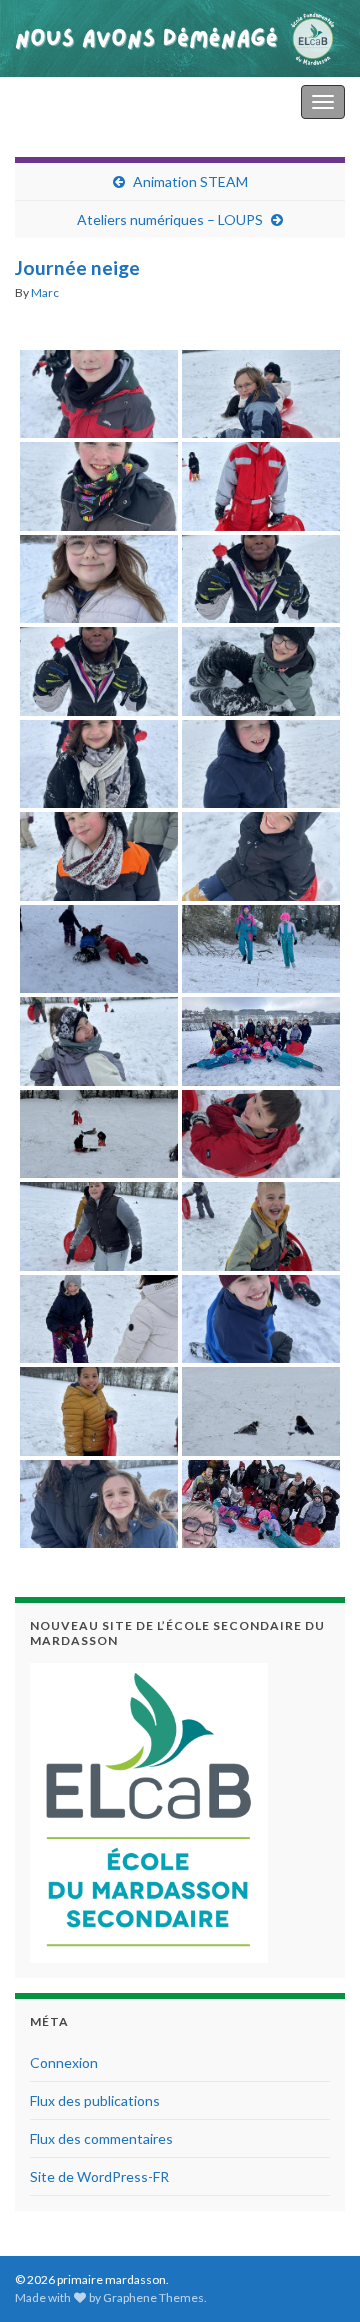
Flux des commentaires (101, 2138)
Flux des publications (95, 2100)
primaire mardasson (83, 101)
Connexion (64, 2062)
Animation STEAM (190, 181)
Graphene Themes (153, 2297)
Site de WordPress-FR (99, 2176)
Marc (45, 292)
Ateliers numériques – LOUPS (170, 219)
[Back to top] (315, 2277)
